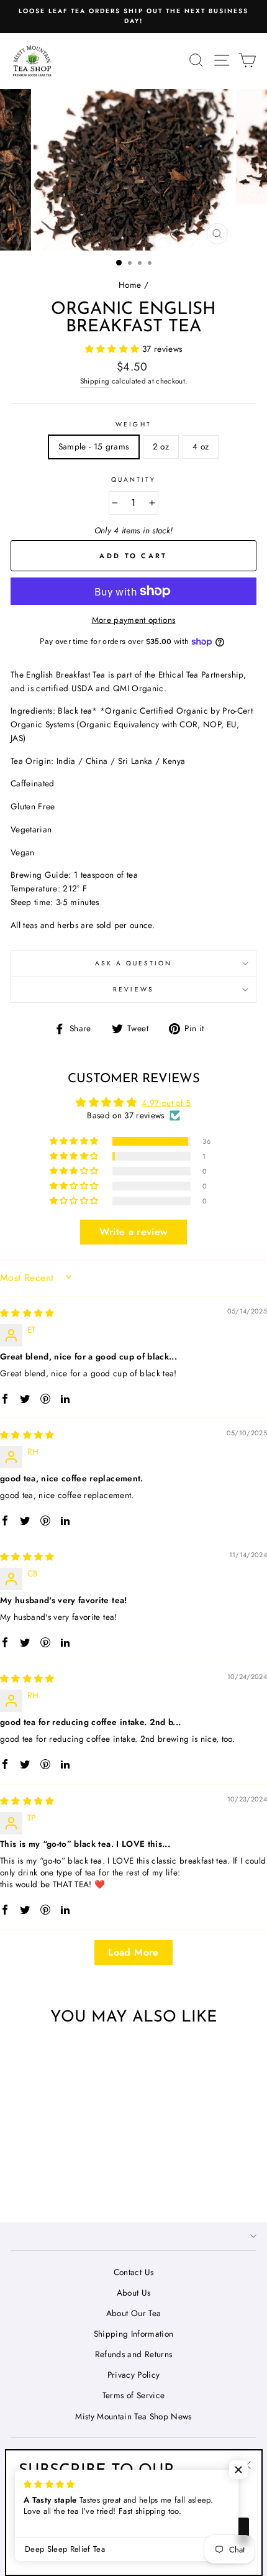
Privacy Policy (134, 2375)
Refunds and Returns (133, 2354)
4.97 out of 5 (166, 1103)
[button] (114, 349)
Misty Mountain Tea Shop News (133, 2416)
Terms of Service (133, 2395)
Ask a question (134, 963)
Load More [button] (133, 1952)
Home (130, 285)
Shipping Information (134, 2334)
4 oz (201, 446)
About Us (134, 2293)
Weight (133, 424)
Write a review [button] (134, 1232)
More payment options (134, 620)
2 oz (161, 446)
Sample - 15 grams (94, 446)
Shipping (95, 381)
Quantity (133, 480)
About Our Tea (133, 2313)
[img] (27, 1313)
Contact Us (133, 2272)
